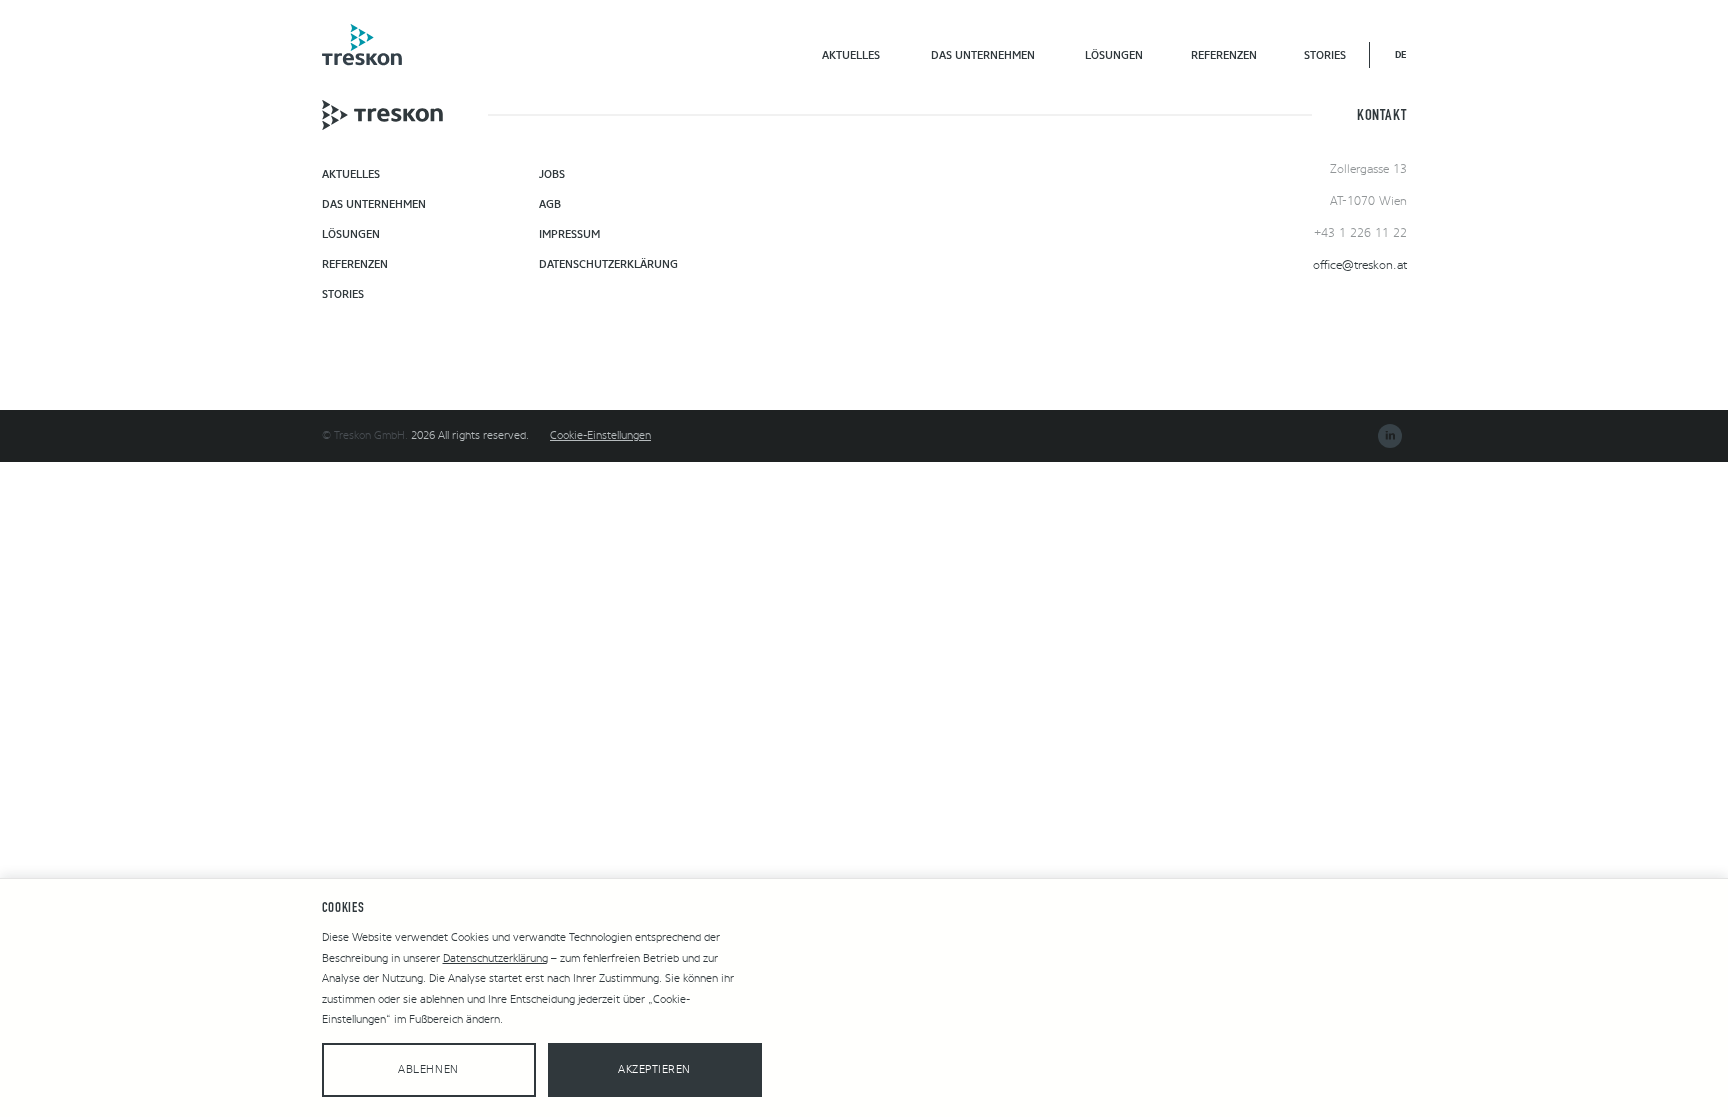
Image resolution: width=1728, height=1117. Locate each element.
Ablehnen (428, 1069)
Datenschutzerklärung (495, 958)
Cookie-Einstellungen (600, 435)
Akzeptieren (654, 1069)
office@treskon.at (1360, 265)
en (1401, 55)
